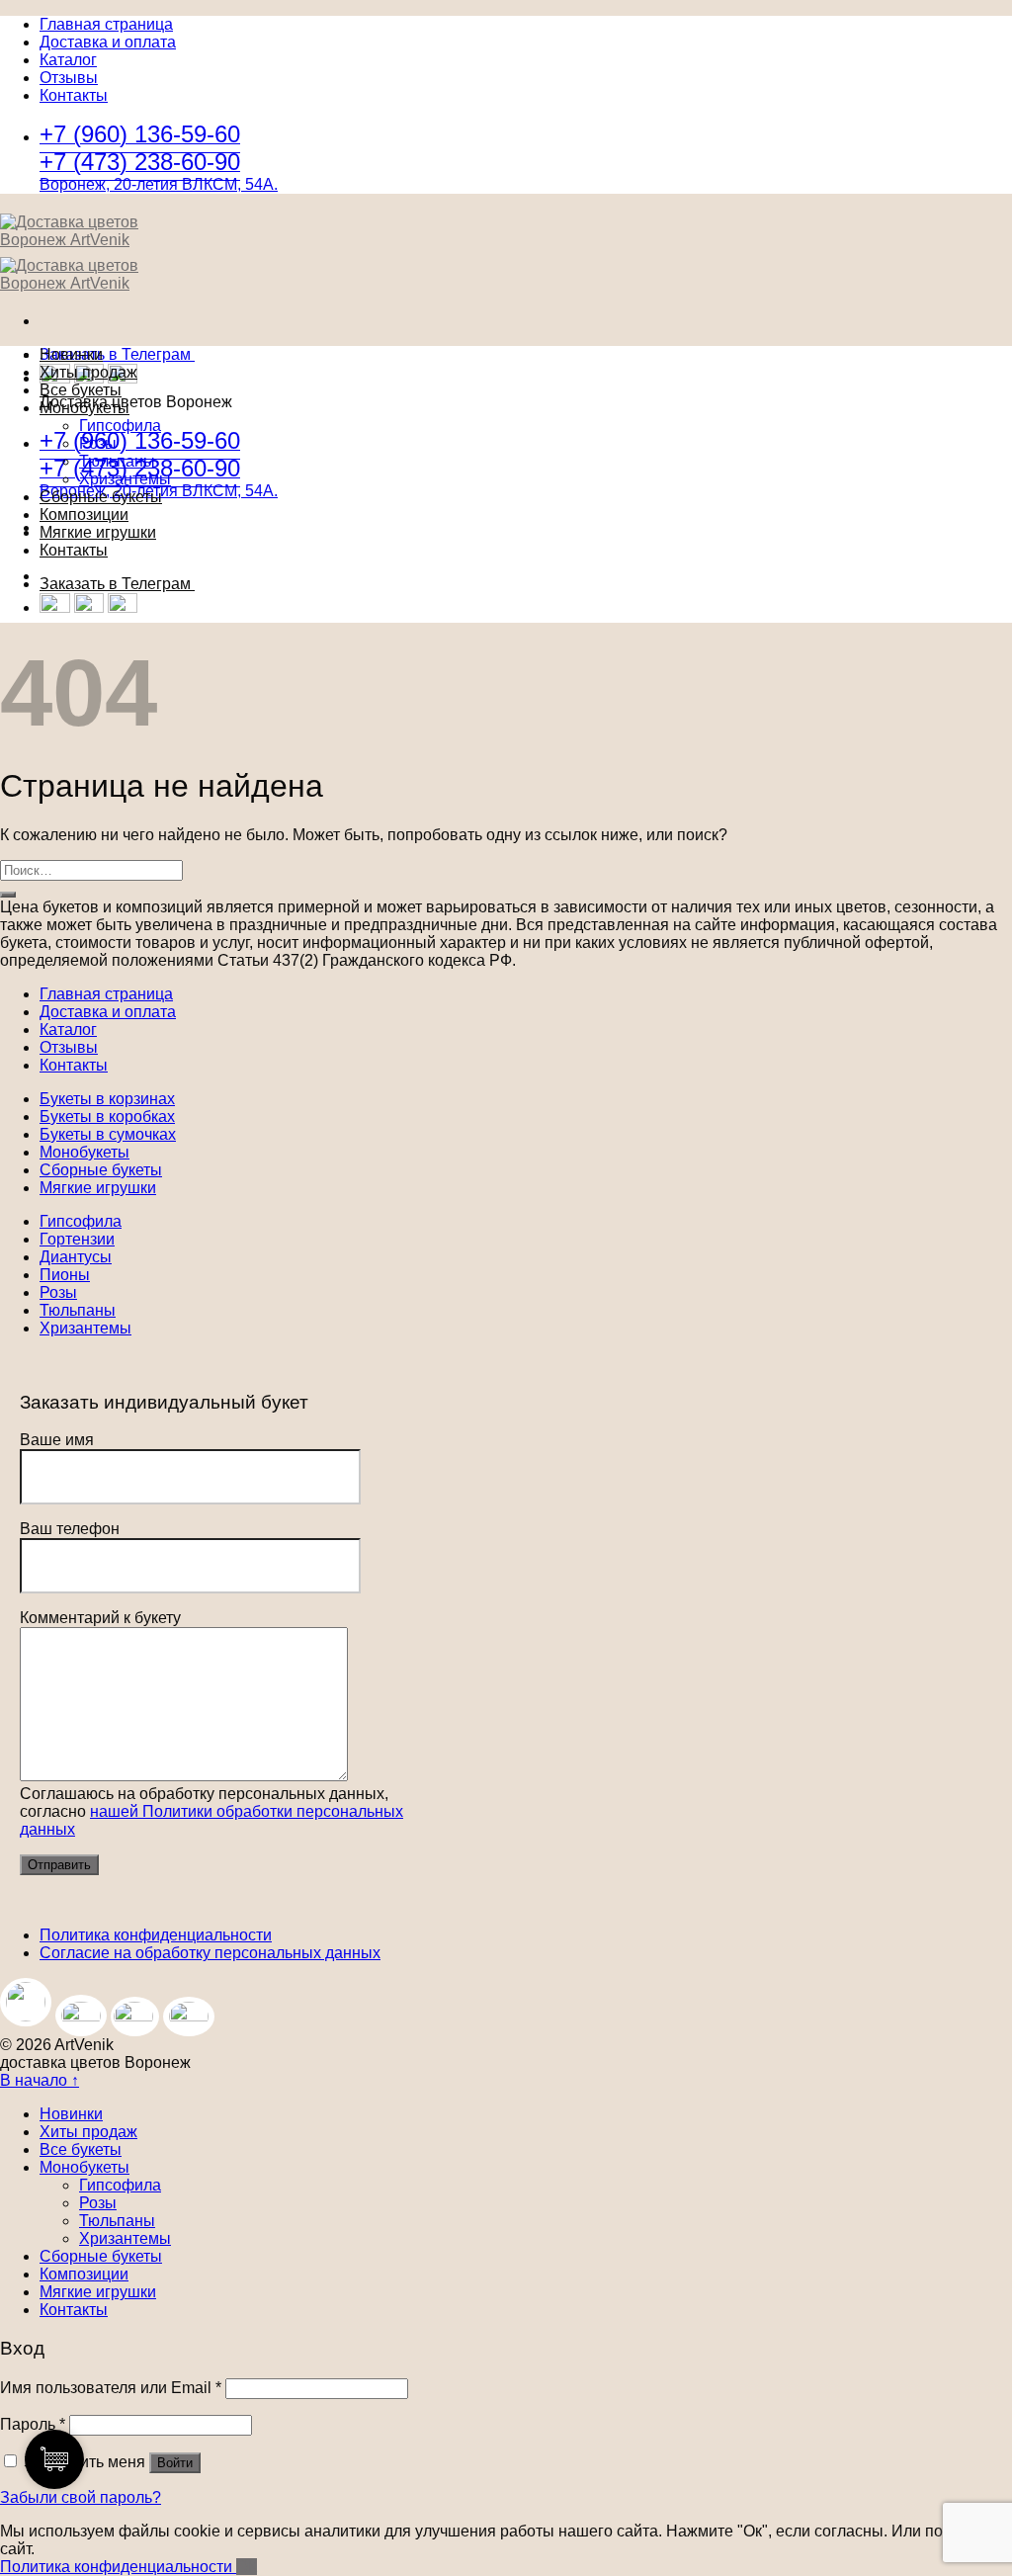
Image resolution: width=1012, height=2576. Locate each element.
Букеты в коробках (107, 1116)
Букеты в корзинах (107, 1099)
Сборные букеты (101, 497)
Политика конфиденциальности (156, 1935)
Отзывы (69, 78)
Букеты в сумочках (108, 1134)
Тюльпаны (117, 461)
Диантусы (76, 1257)
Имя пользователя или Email (111, 2388)
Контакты (74, 95)
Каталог (68, 60)
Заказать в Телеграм (117, 354)
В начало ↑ (40, 2080)
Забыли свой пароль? (81, 2497)
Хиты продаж (88, 372)
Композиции (84, 515)
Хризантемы (125, 479)
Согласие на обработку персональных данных (210, 1953)
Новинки (71, 354)
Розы (98, 443)
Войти (175, 2463)
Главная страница (106, 24)
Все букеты (81, 390)
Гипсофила (120, 426)
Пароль (33, 2424)
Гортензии (77, 1239)
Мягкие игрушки (98, 532)
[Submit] (8, 895)
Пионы (65, 1275)
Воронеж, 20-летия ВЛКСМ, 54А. (159, 184)
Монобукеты (84, 408)
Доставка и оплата (108, 42)
